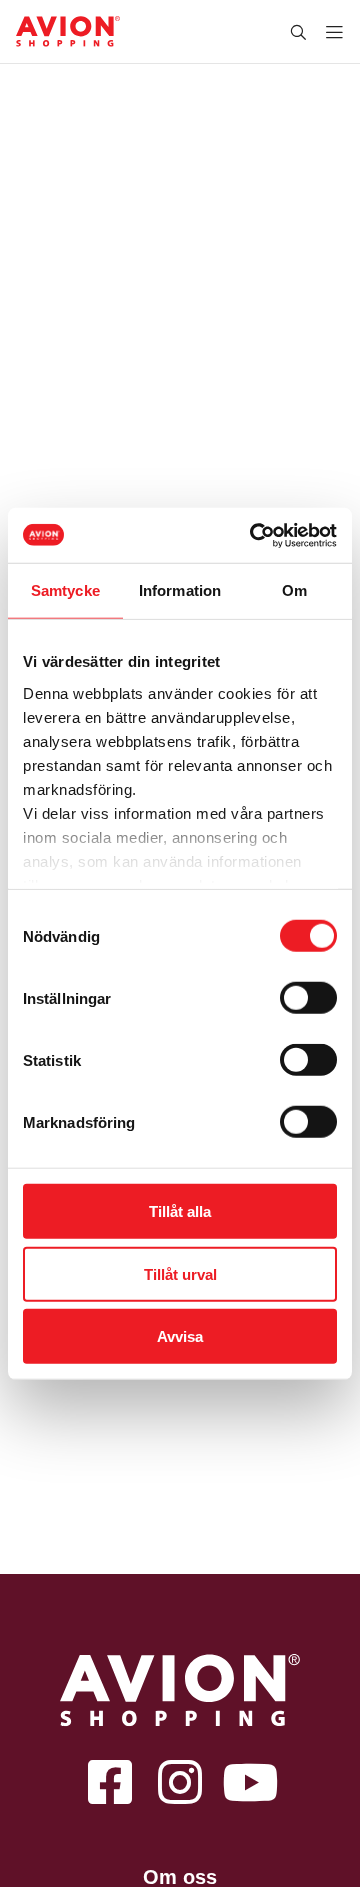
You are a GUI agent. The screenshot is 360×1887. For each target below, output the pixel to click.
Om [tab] (294, 590)
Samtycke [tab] (65, 590)
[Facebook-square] (110, 1781)
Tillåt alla (180, 1211)
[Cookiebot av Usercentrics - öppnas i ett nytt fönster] (254, 535)
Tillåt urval (180, 1273)
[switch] (308, 998)
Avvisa (180, 1336)
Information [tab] (180, 590)
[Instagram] (180, 1781)
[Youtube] (250, 1781)
